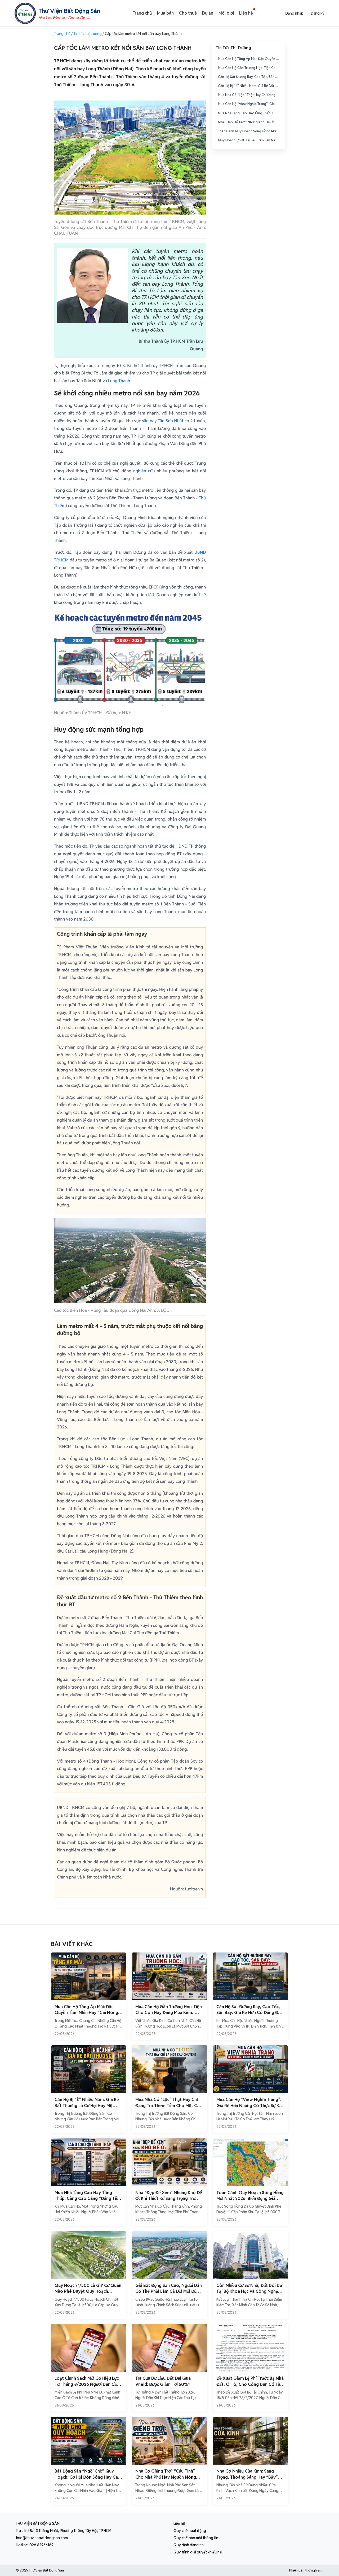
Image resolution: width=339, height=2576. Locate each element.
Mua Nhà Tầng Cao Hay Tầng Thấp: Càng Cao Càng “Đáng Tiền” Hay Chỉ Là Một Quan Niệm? (250, 113)
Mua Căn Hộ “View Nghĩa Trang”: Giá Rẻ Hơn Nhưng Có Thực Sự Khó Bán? (250, 104)
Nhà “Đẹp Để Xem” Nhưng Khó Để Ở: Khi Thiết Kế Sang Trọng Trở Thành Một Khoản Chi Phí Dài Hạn (250, 122)
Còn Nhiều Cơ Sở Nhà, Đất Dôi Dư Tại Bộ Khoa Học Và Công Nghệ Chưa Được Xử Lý (249, 2291)
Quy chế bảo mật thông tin (196, 2538)
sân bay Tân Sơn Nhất (163, 421)
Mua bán (165, 13)
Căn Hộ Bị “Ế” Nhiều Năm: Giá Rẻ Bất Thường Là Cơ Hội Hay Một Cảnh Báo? (250, 86)
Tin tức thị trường (88, 34)
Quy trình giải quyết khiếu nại (198, 2552)
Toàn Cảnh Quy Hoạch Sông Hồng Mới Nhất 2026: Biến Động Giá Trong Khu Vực (250, 131)
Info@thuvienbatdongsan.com (42, 2538)
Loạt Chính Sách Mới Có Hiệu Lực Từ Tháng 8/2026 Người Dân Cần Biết (87, 2384)
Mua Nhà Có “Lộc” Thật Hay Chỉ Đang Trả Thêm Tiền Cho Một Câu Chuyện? (250, 95)
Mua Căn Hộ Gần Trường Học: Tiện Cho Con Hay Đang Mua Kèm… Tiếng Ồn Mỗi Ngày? (250, 68)
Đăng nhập (294, 13)
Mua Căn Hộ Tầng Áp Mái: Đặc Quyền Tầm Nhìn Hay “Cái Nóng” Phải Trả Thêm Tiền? (250, 59)
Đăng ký (318, 13)
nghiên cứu (144, 471)
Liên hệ (246, 13)
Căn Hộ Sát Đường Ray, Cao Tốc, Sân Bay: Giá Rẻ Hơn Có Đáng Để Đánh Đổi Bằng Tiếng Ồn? (250, 77)
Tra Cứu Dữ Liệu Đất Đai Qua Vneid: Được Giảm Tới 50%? (163, 2381)
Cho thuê (188, 13)
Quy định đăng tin (189, 2545)
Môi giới (226, 13)
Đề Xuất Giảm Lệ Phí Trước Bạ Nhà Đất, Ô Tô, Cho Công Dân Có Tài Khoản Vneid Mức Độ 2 (250, 2384)
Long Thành (119, 381)
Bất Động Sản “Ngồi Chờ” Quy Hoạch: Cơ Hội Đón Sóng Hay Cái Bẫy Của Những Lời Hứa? (87, 2477)
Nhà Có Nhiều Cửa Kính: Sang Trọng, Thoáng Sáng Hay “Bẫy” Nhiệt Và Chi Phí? (247, 2477)
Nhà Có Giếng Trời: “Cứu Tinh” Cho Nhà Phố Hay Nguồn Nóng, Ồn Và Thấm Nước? (166, 2477)
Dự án (208, 13)
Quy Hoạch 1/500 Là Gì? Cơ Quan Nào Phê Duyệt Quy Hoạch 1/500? (250, 140)
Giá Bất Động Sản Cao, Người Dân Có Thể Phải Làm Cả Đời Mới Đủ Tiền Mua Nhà (169, 2291)
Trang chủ (142, 13)
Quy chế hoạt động (190, 2531)
